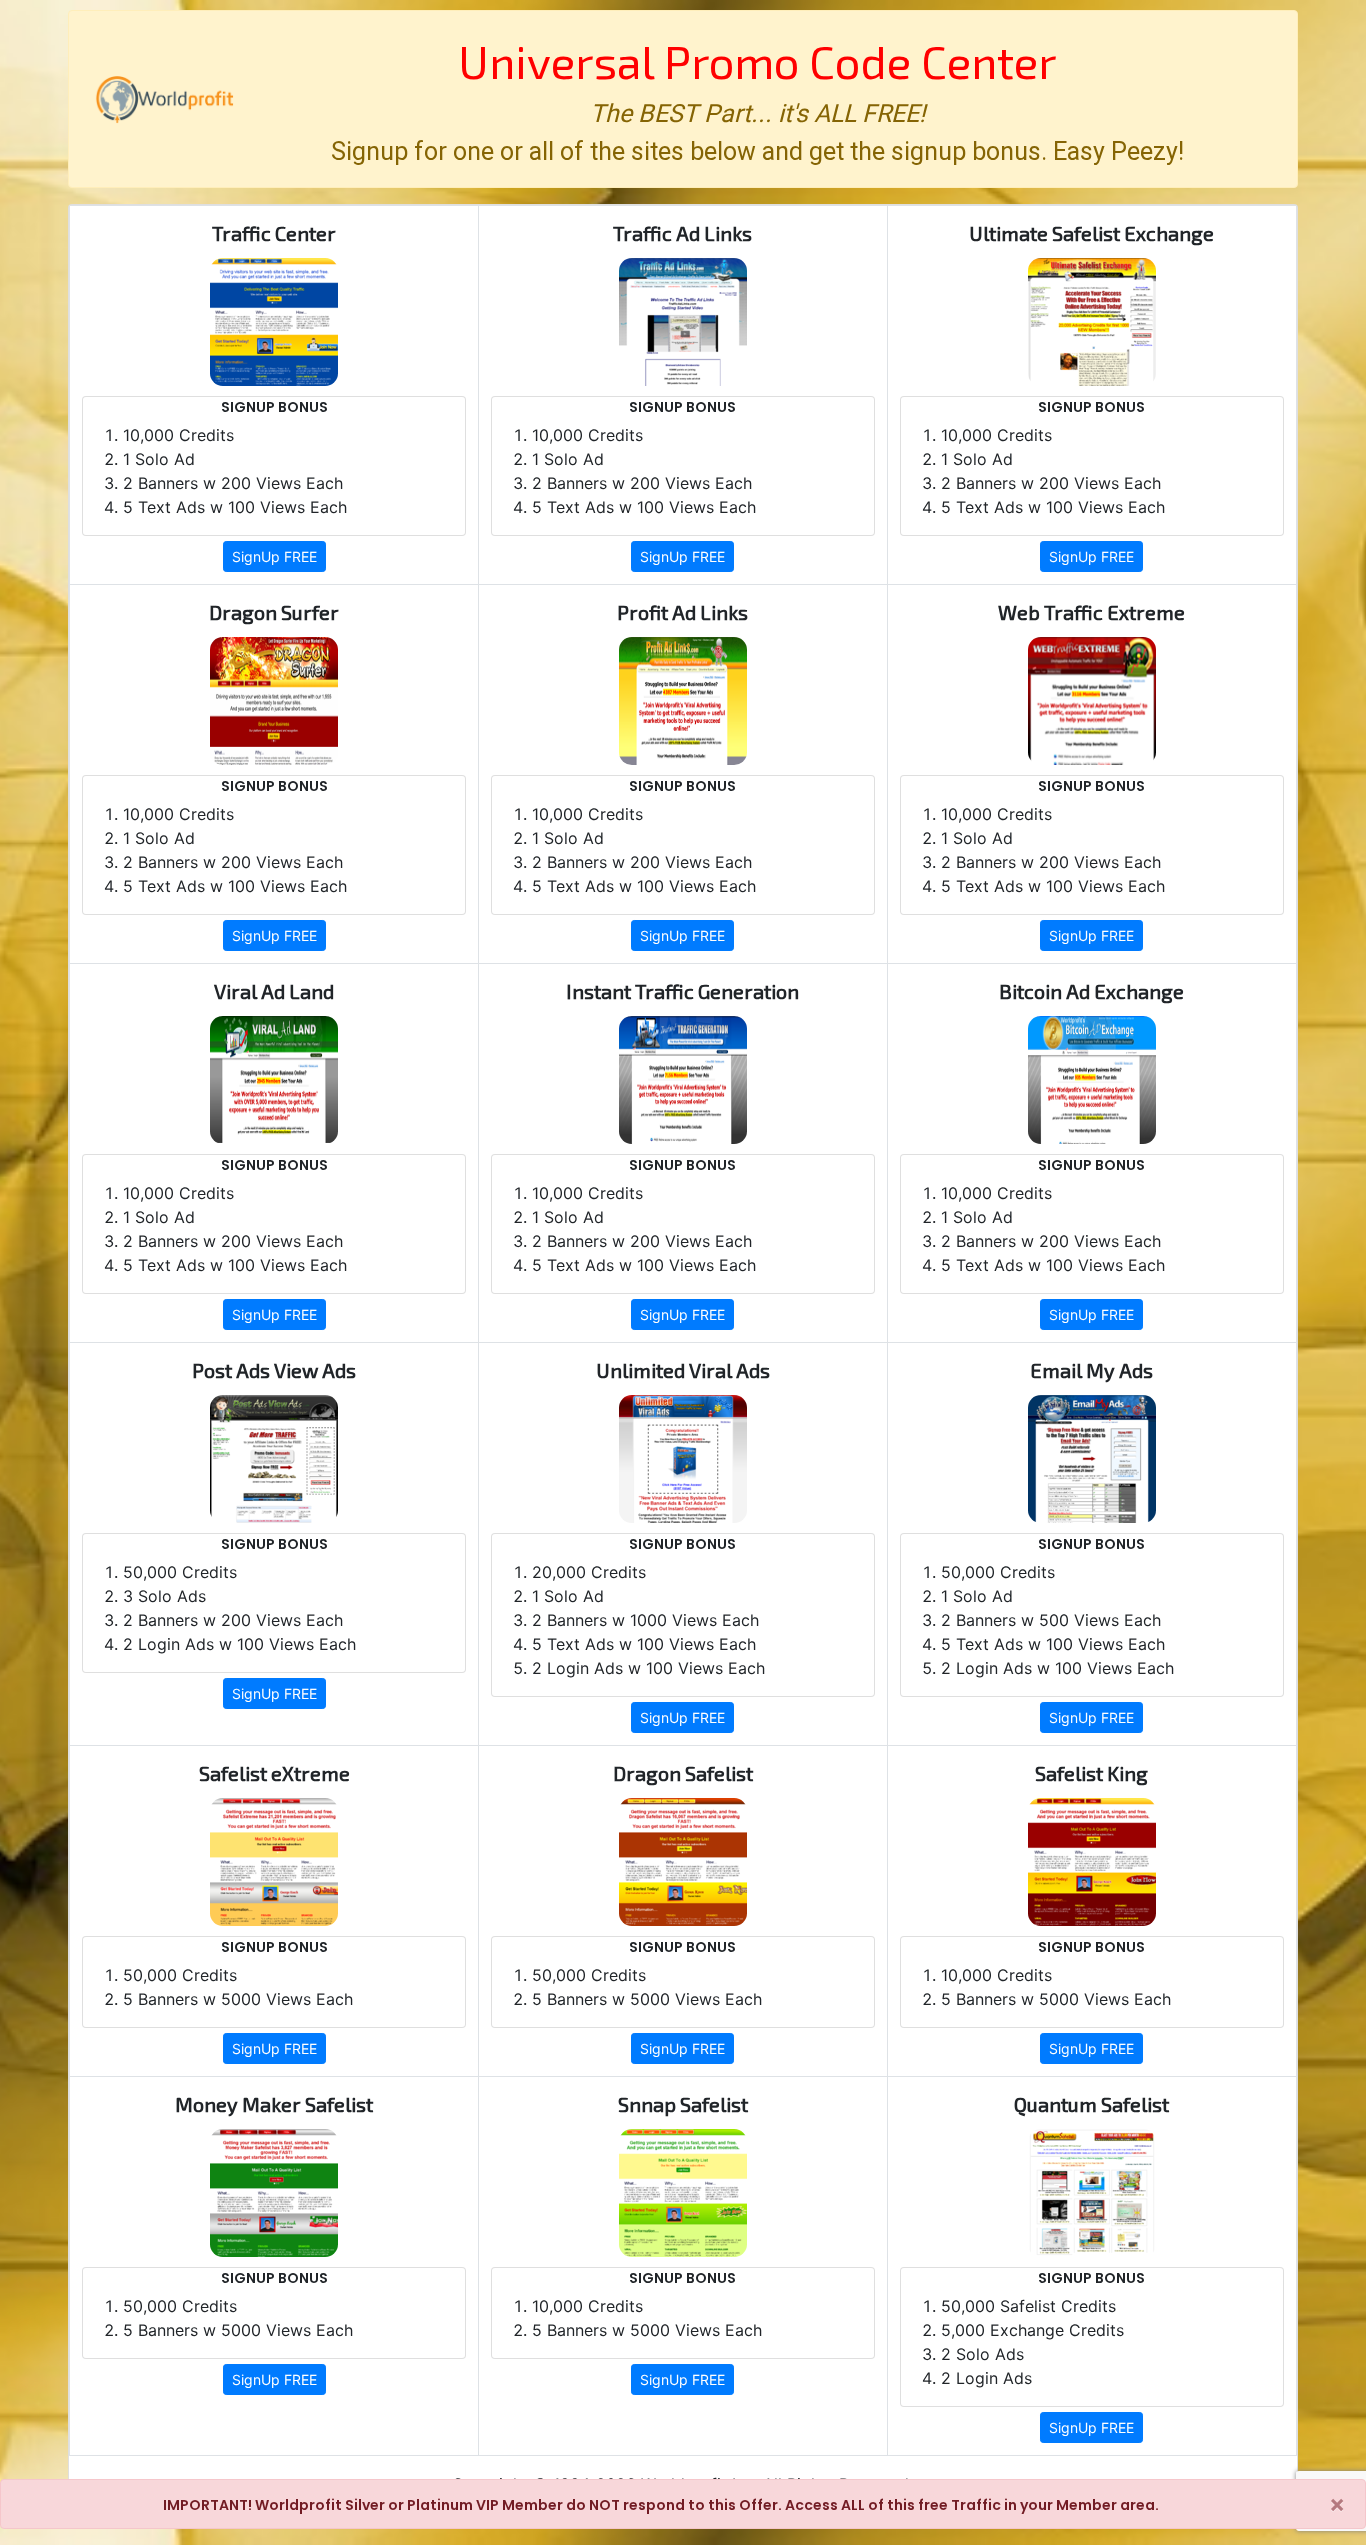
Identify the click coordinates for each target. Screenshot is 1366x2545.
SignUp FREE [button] (274, 556)
